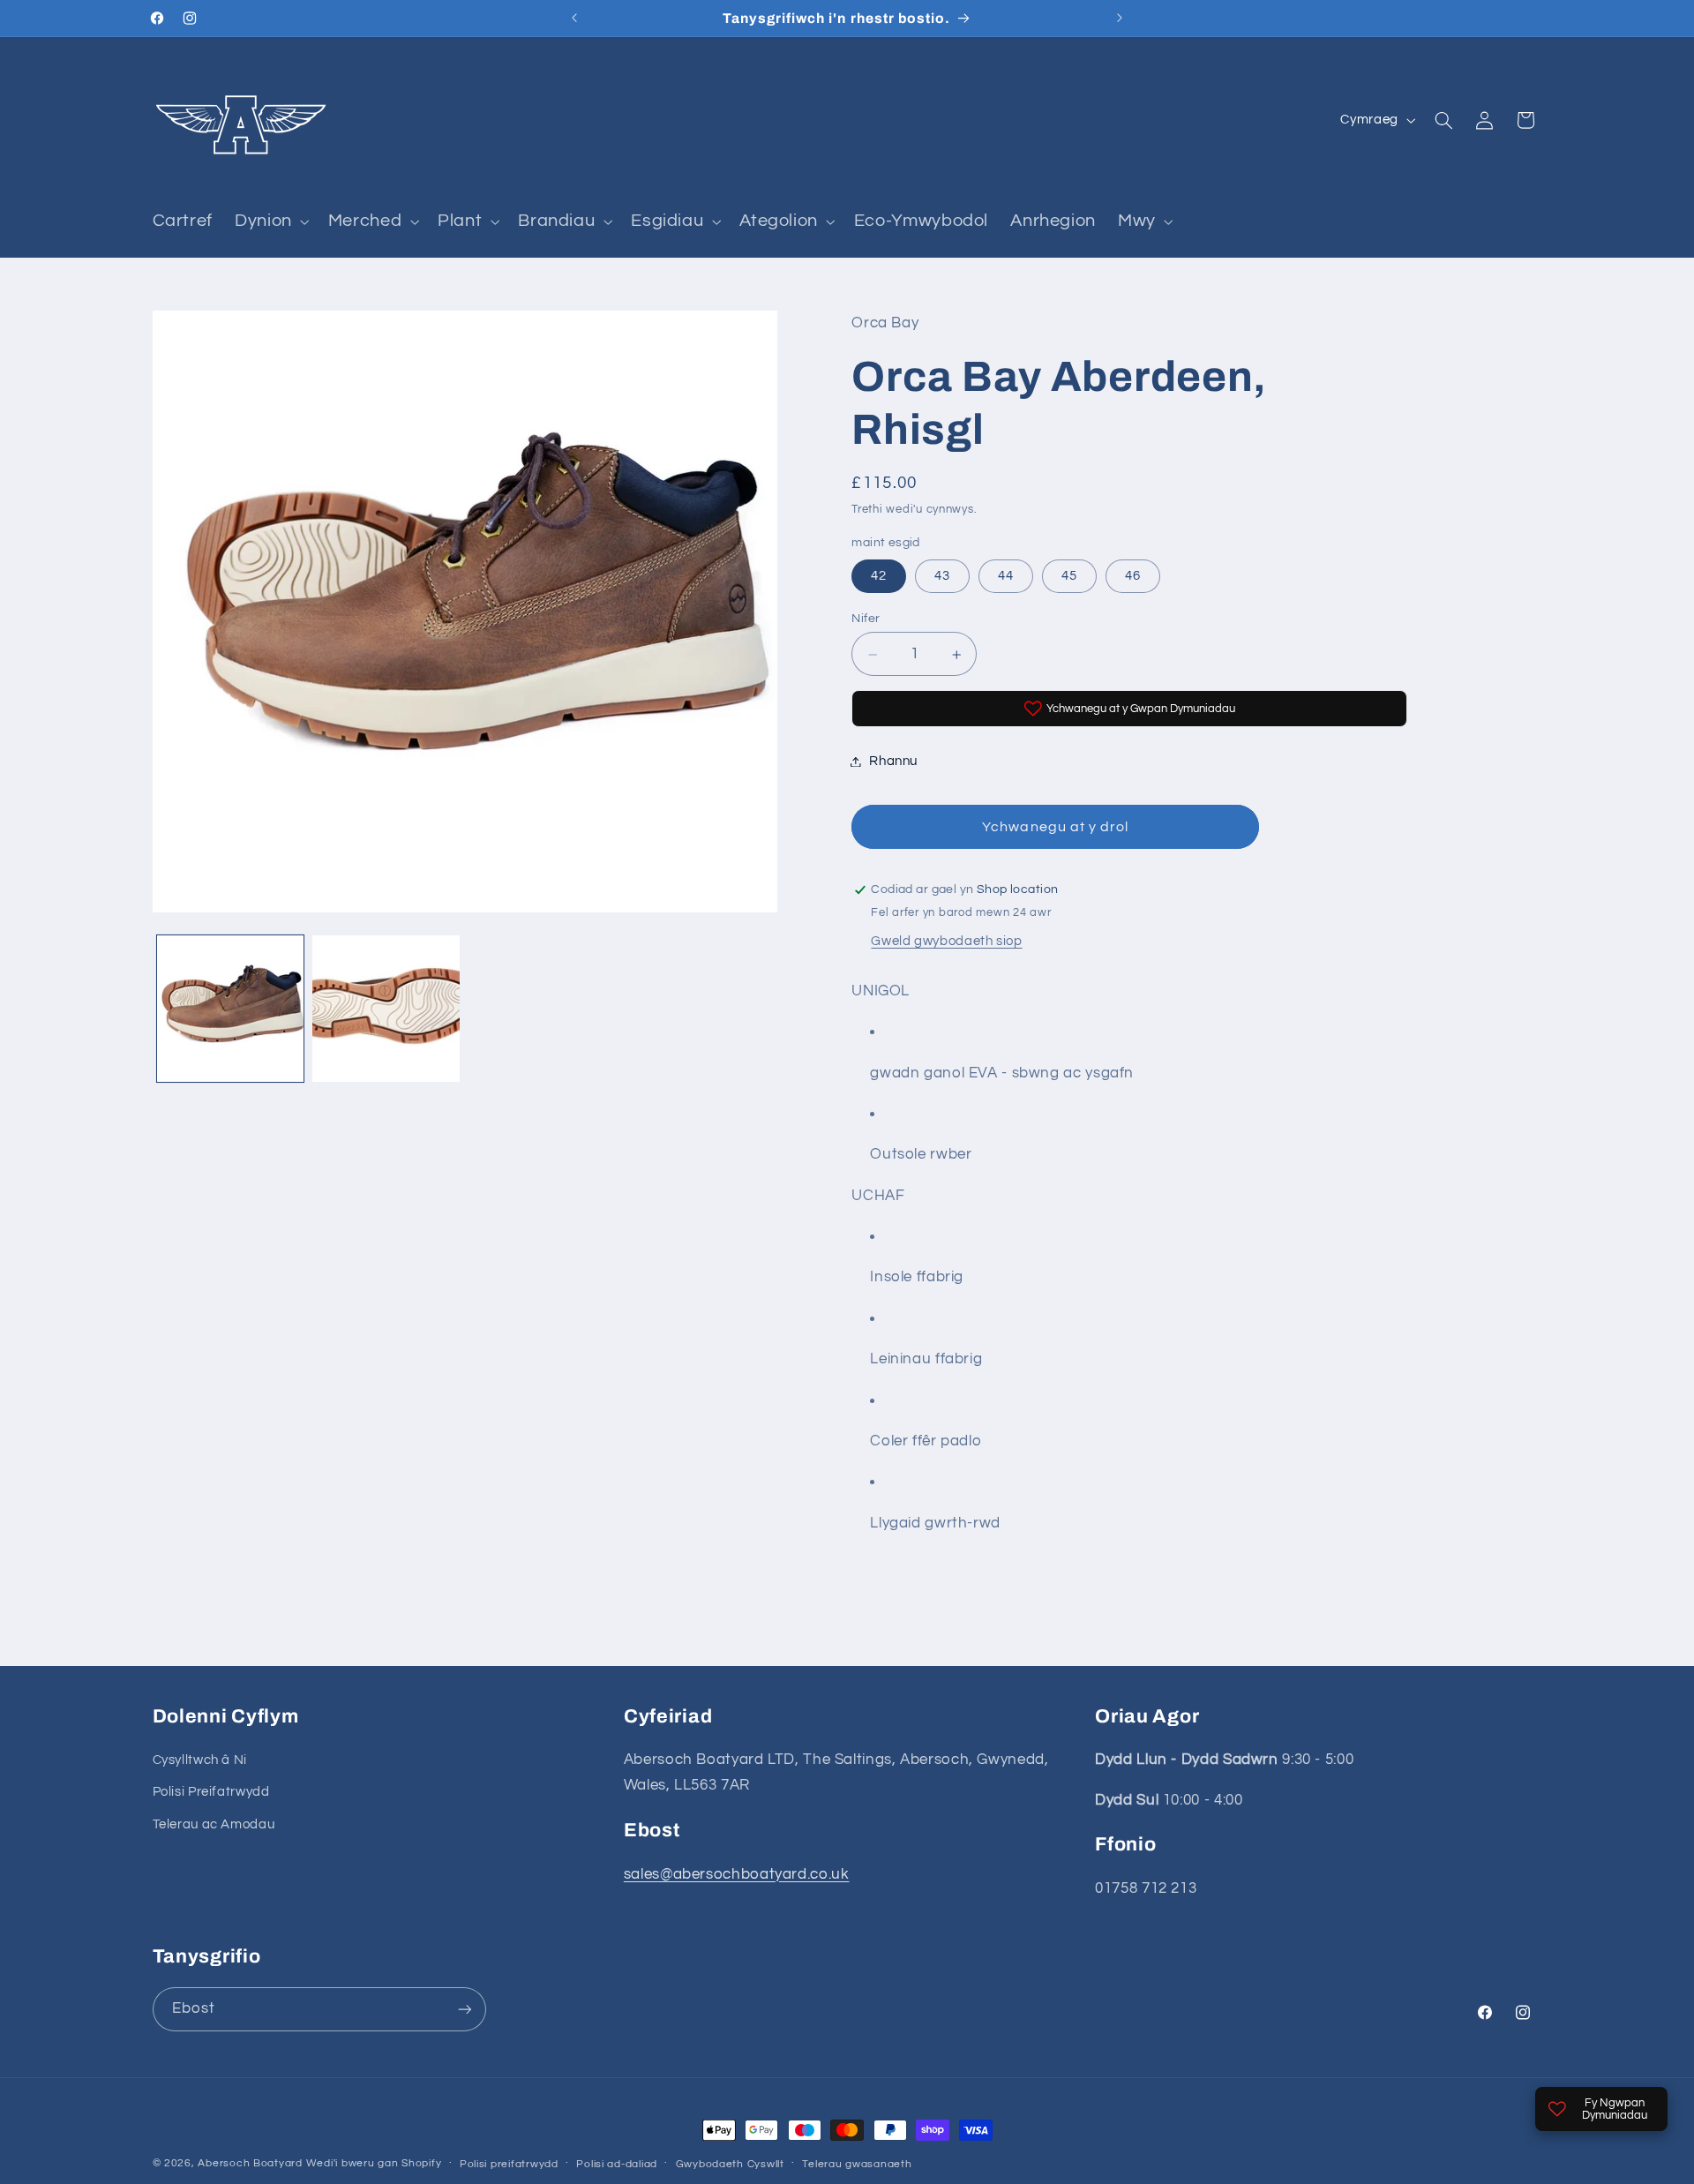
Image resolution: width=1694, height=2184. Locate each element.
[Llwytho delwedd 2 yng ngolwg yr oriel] (386, 1009)
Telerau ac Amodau (214, 1824)
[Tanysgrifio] (464, 2009)
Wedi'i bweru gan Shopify (374, 2163)
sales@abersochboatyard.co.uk (737, 1874)
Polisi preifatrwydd (509, 2164)
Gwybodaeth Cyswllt (730, 2164)
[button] (271, 221)
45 (1069, 577)
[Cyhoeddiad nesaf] (1120, 18)
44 (1006, 577)
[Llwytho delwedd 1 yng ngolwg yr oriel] (230, 1009)
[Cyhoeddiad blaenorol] (574, 18)
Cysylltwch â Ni (200, 1760)
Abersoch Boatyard (251, 2163)
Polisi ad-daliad (617, 2164)
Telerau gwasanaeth (857, 2164)
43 (942, 577)
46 (1133, 577)
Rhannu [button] (893, 761)
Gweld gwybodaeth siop (946, 941)
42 (879, 577)
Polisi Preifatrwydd (211, 1792)
